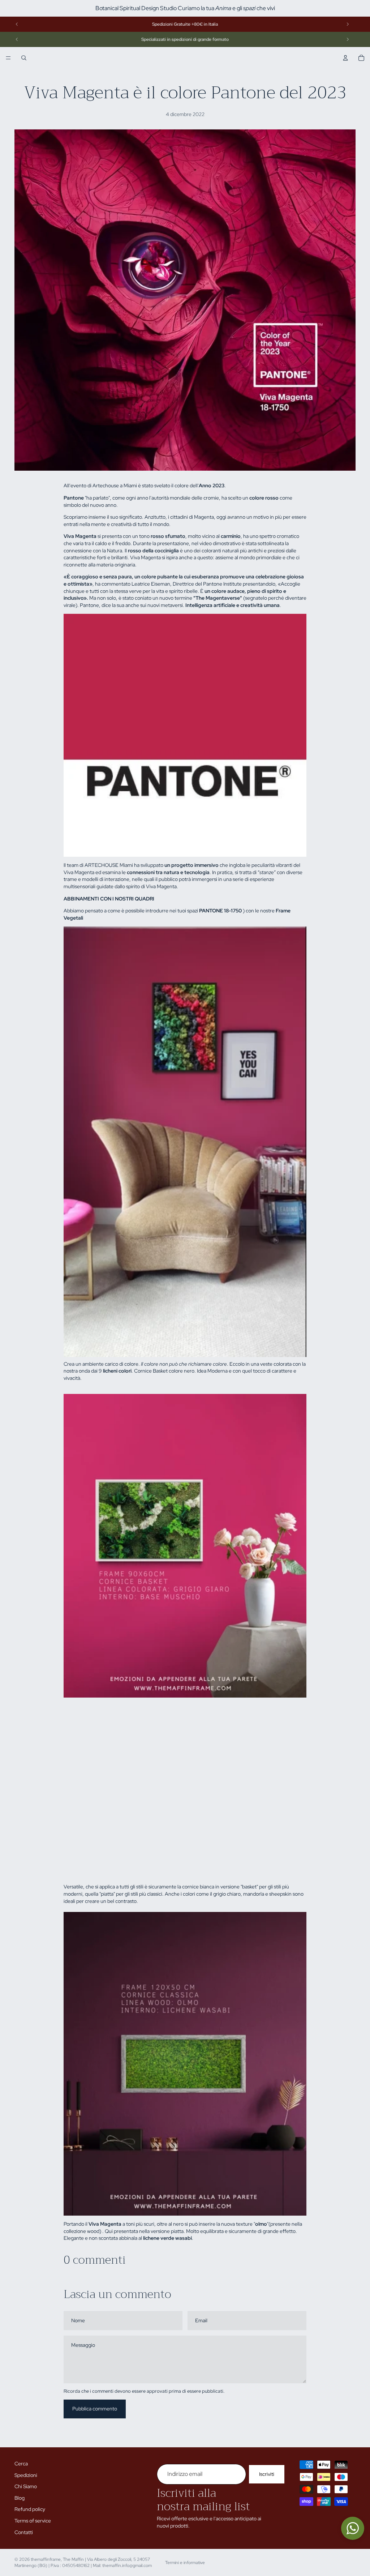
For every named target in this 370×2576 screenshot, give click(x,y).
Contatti (24, 2532)
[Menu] (8, 58)
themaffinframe (46, 2559)
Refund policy (30, 2509)
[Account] (345, 58)
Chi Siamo (26, 2486)
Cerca (21, 2464)
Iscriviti (267, 2474)
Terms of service (33, 2521)
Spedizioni (26, 2475)
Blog (20, 2498)
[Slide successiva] (348, 24)
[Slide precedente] (17, 24)
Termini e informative (185, 2563)
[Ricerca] (24, 58)
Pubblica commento (95, 2409)
